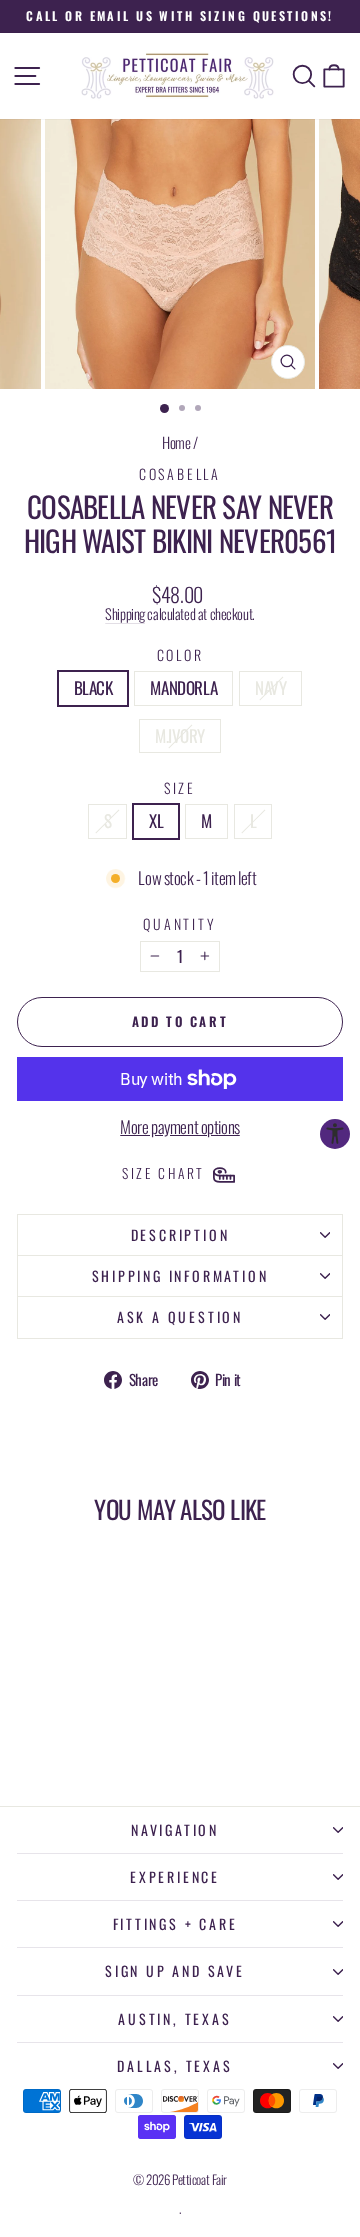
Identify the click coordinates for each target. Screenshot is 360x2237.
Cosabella (180, 473)
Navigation (175, 1829)
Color (180, 654)
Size (180, 787)
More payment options (180, 1127)
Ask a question (180, 1316)
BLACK (93, 687)
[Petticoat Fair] (180, 76)
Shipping (125, 613)
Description (180, 1234)
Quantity (179, 923)
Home (176, 442)
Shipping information (180, 1275)
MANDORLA (183, 687)
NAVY (270, 687)
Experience (175, 1876)
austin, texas (174, 2018)
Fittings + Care (175, 1923)
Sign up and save (175, 1970)
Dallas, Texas (174, 2065)
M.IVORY (180, 735)
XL (156, 820)
